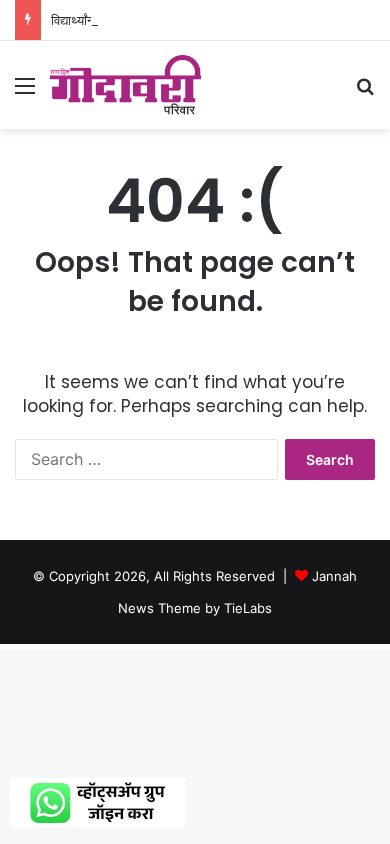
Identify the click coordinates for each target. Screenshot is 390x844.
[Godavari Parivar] (125, 85)
